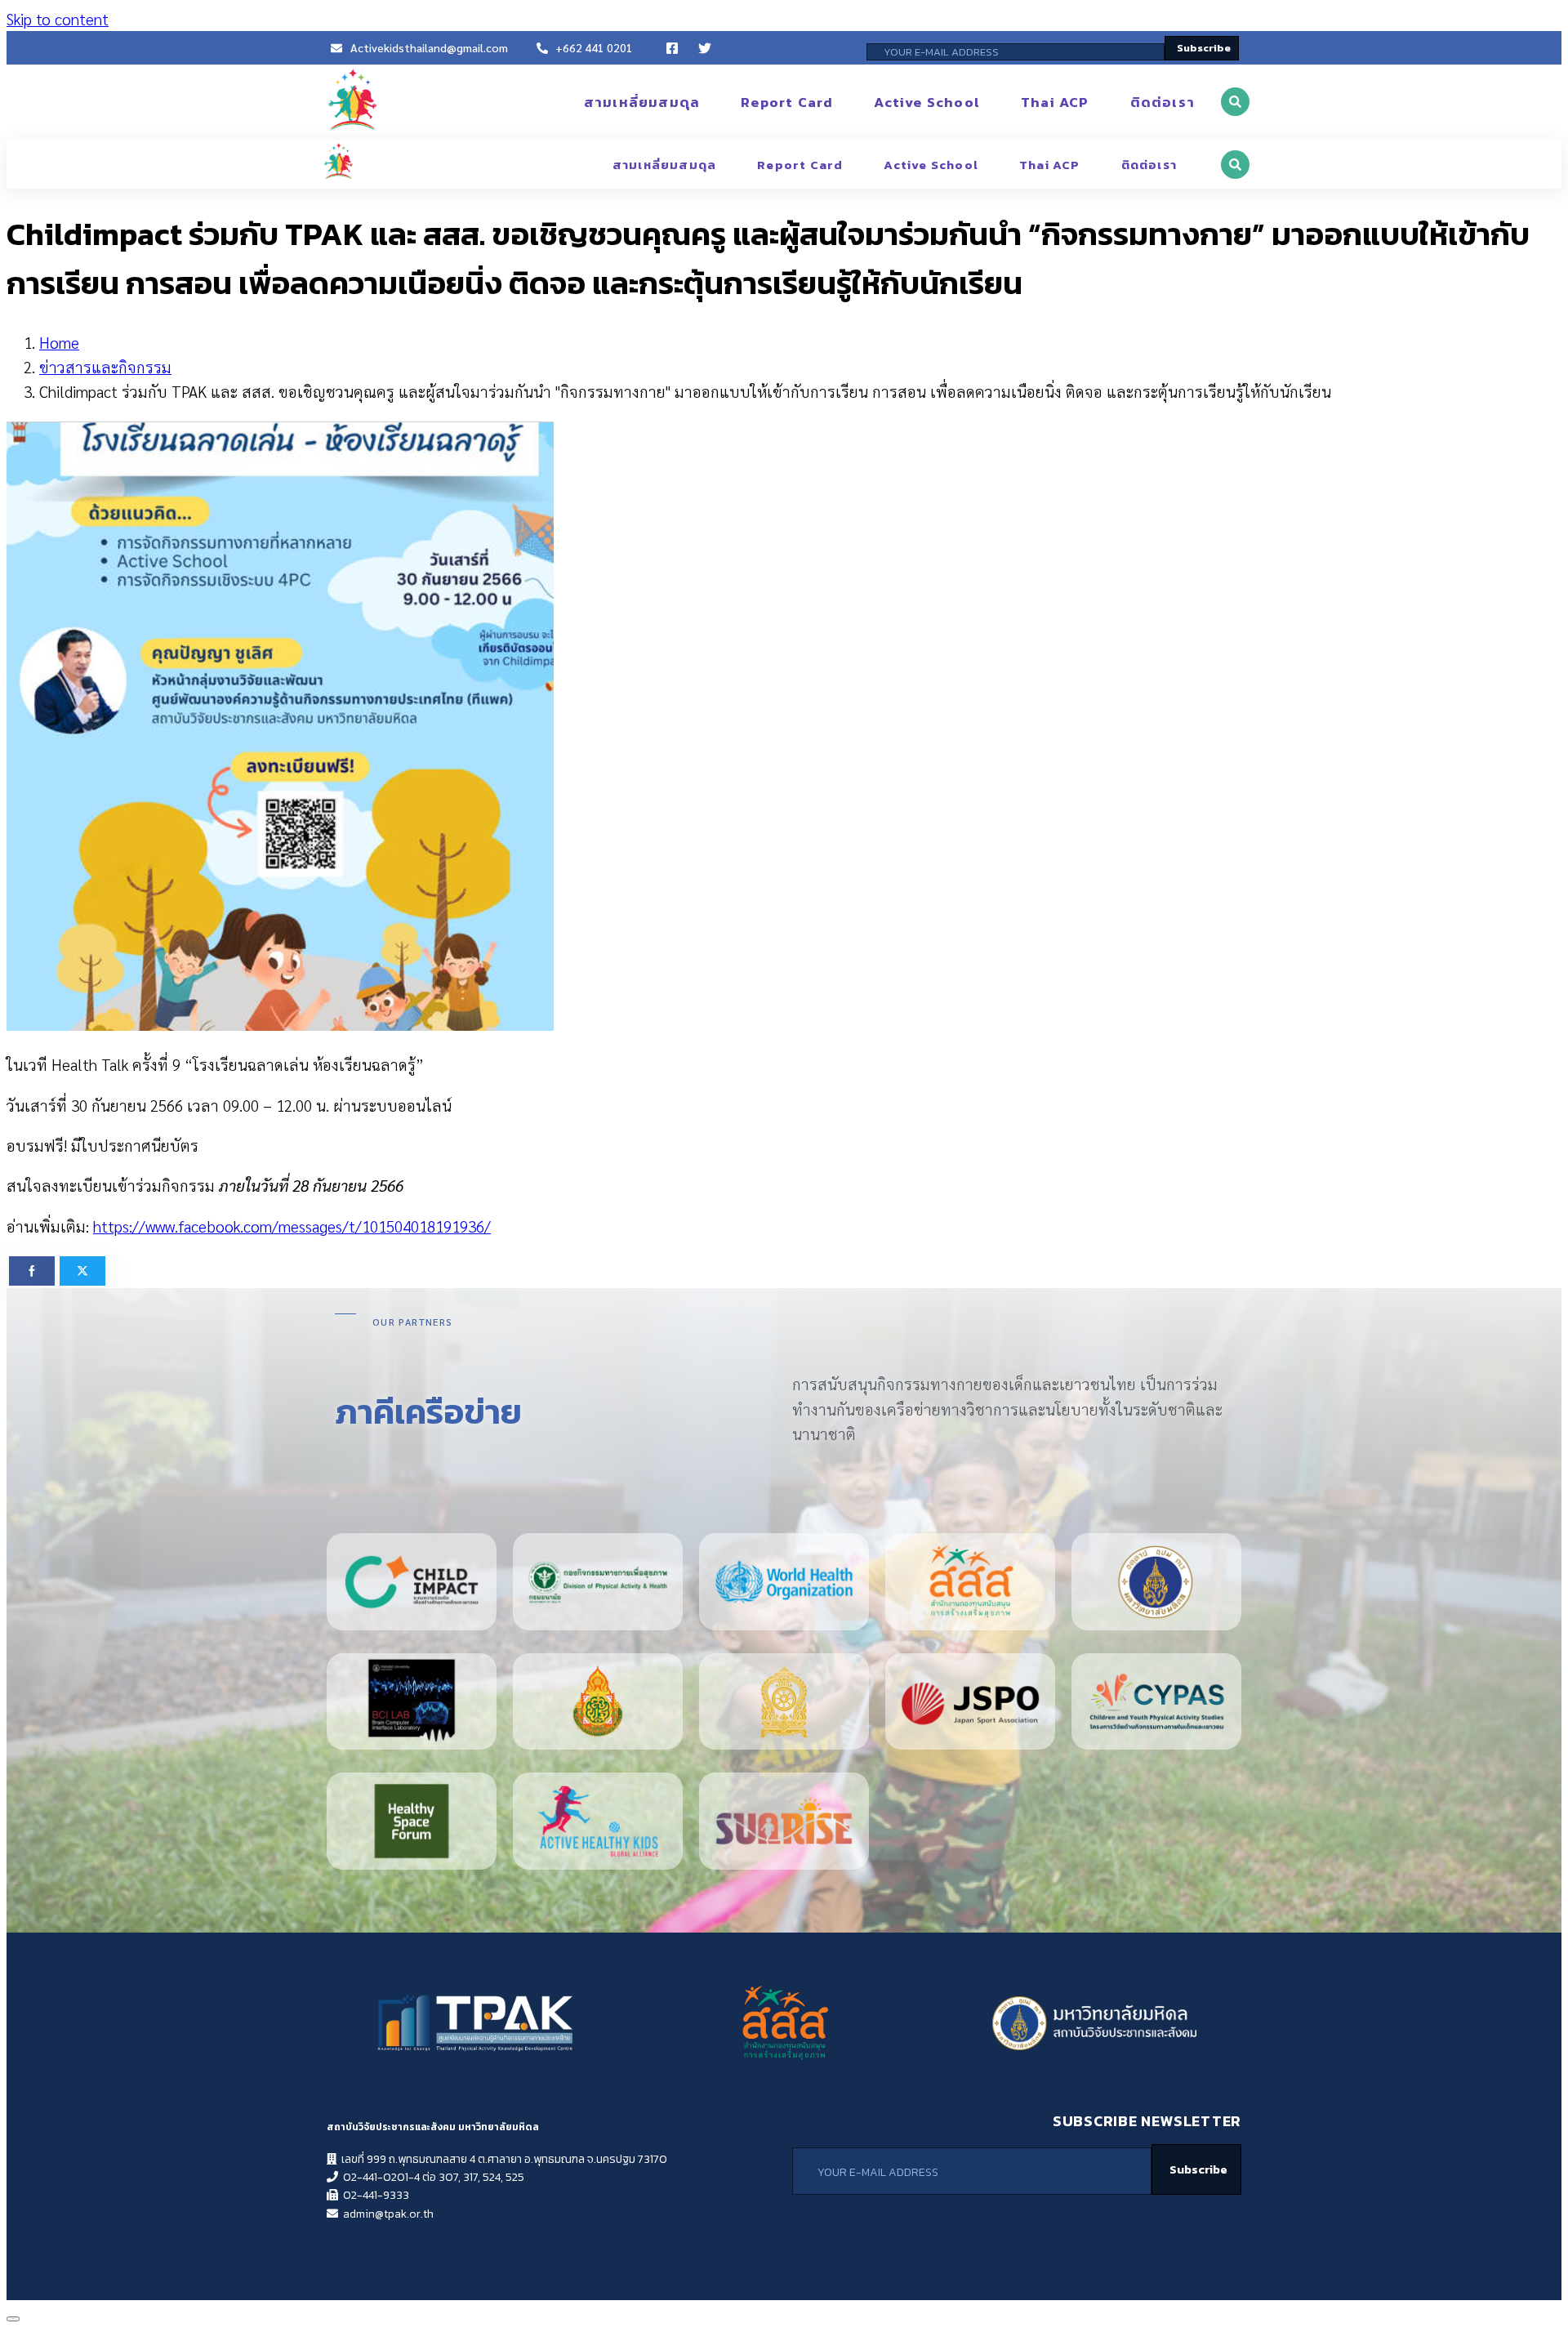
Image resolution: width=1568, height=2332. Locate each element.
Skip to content (58, 19)
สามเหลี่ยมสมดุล (642, 102)
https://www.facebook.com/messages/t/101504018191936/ (292, 1226)
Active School (927, 102)
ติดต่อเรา (1163, 102)
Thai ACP (1055, 102)
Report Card (787, 102)
